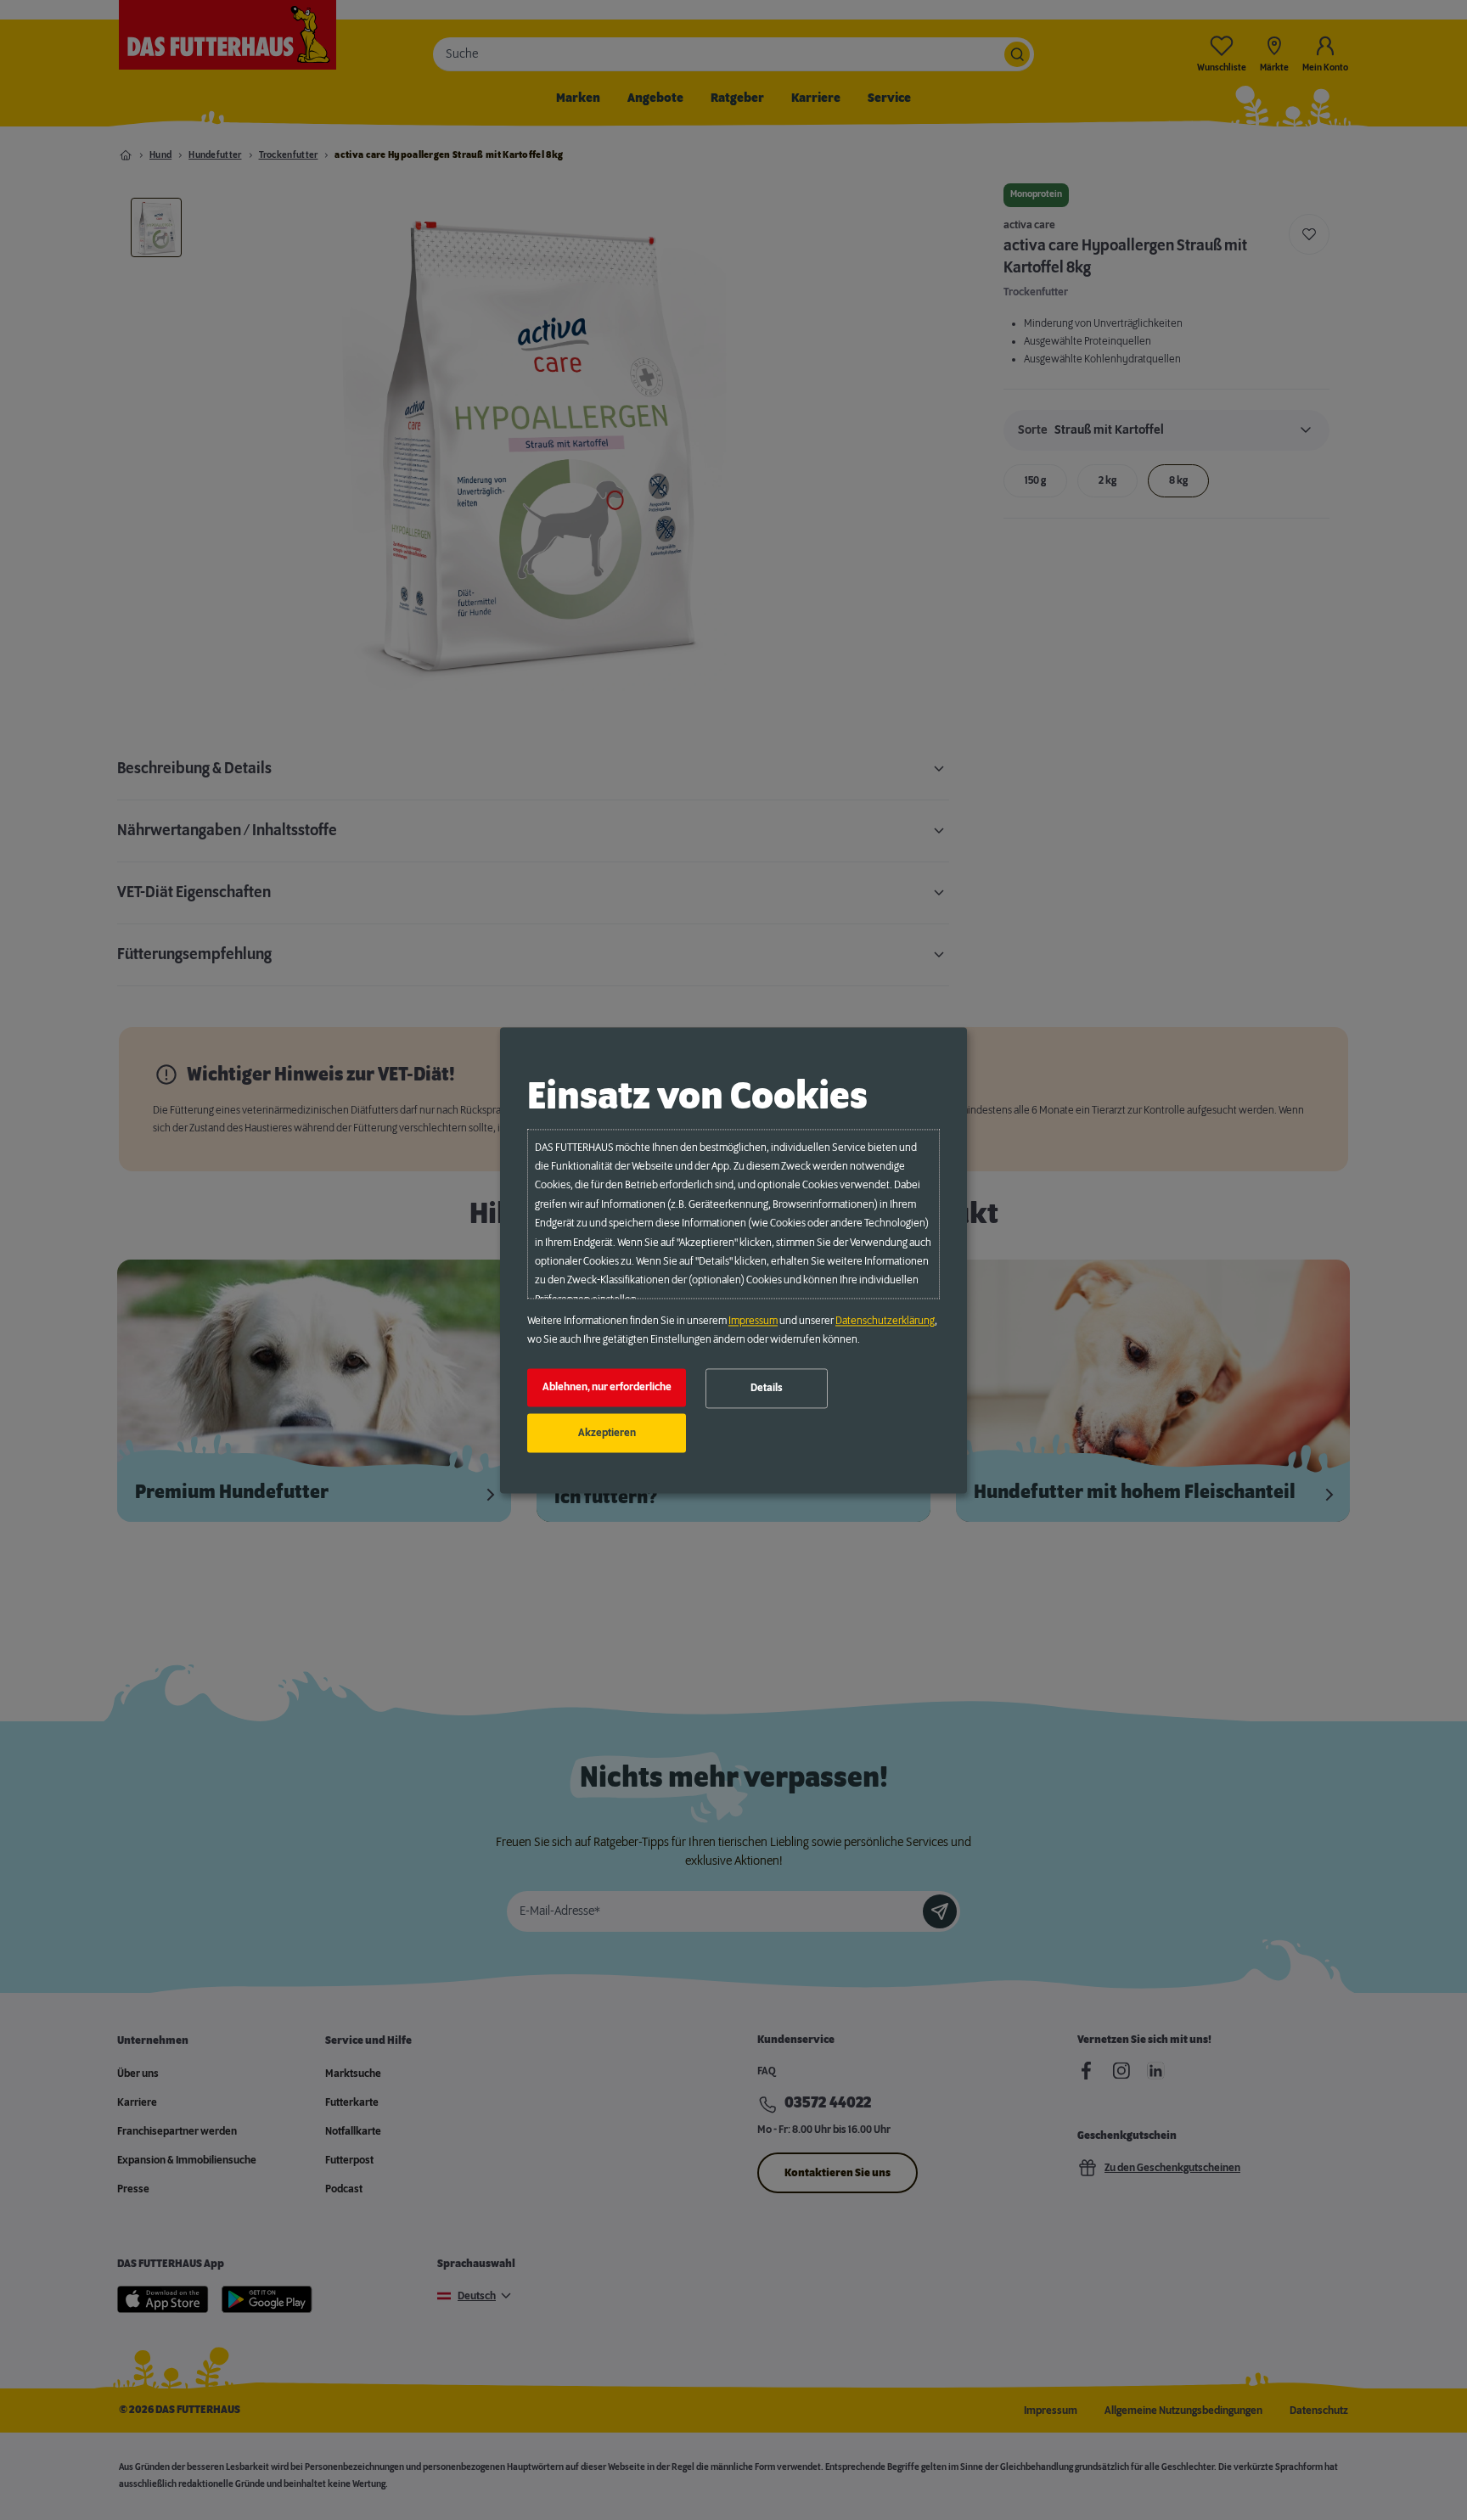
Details (767, 1389)
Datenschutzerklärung (885, 1321)
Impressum (753, 1321)
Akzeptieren (607, 1433)
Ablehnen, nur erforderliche (607, 1388)
